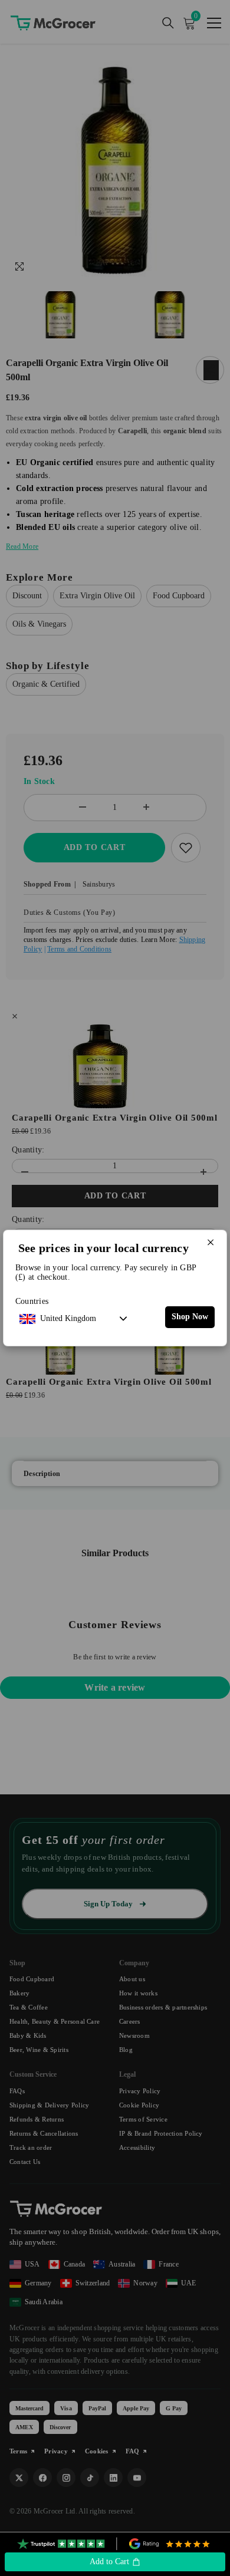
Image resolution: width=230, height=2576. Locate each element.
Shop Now (190, 1317)
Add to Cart (111, 2562)
